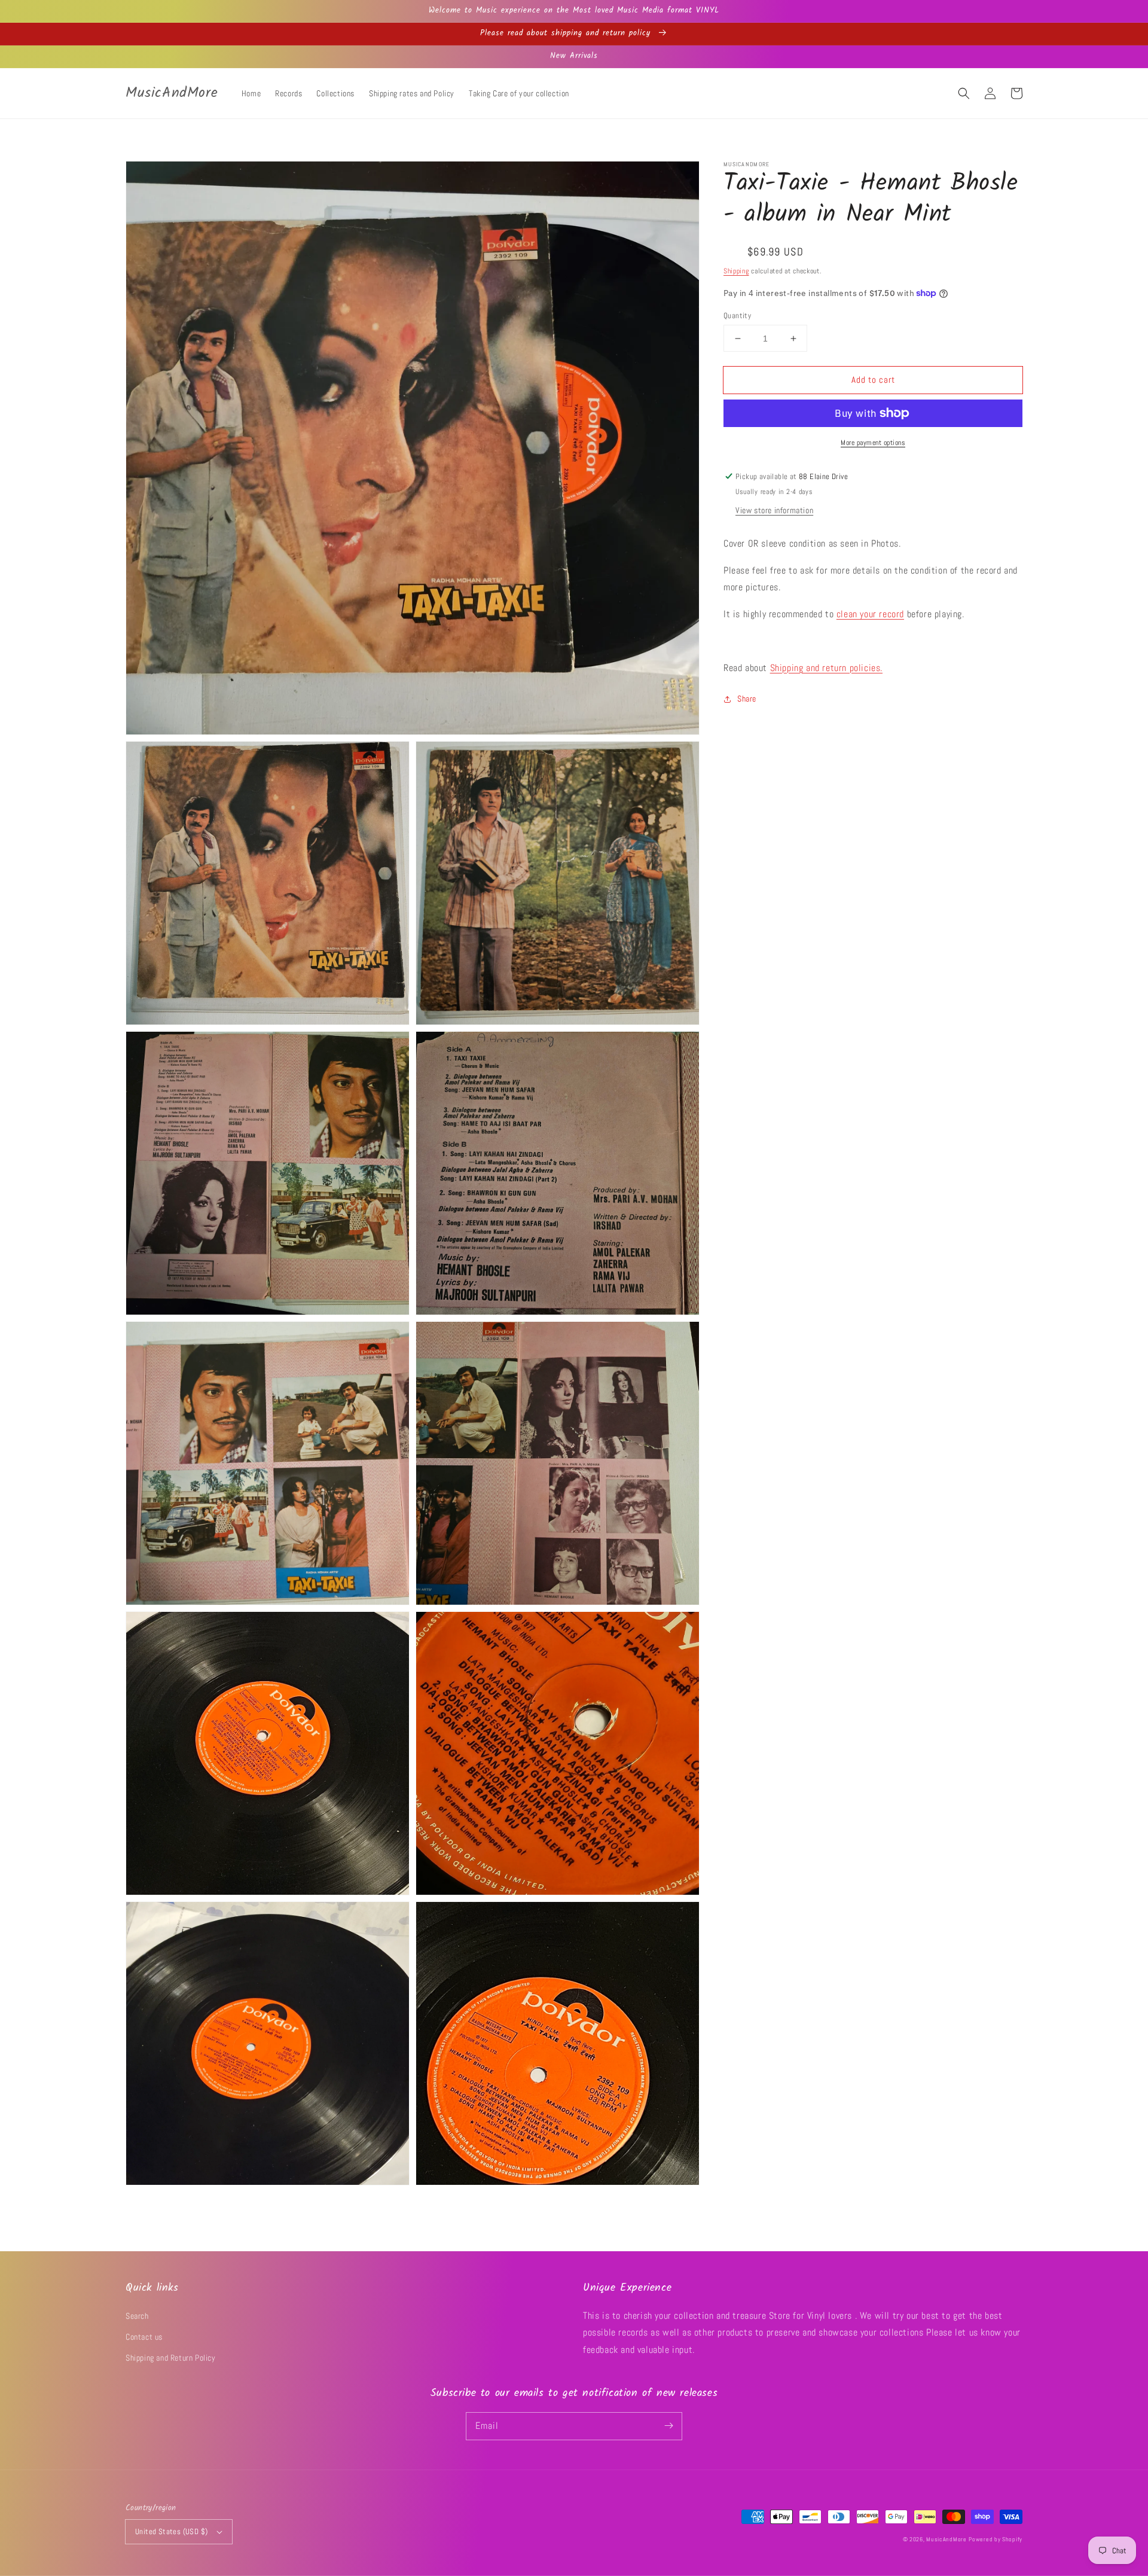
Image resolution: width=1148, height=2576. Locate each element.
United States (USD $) (171, 2531)
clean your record (870, 614)
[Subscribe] (668, 2426)
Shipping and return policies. (826, 668)
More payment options (873, 443)
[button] (964, 93)
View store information (774, 510)
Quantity (737, 315)
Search (137, 2316)
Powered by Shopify (996, 2539)
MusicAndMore (946, 2539)
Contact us (144, 2337)
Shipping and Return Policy (171, 2358)
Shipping (736, 271)
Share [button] (747, 699)
